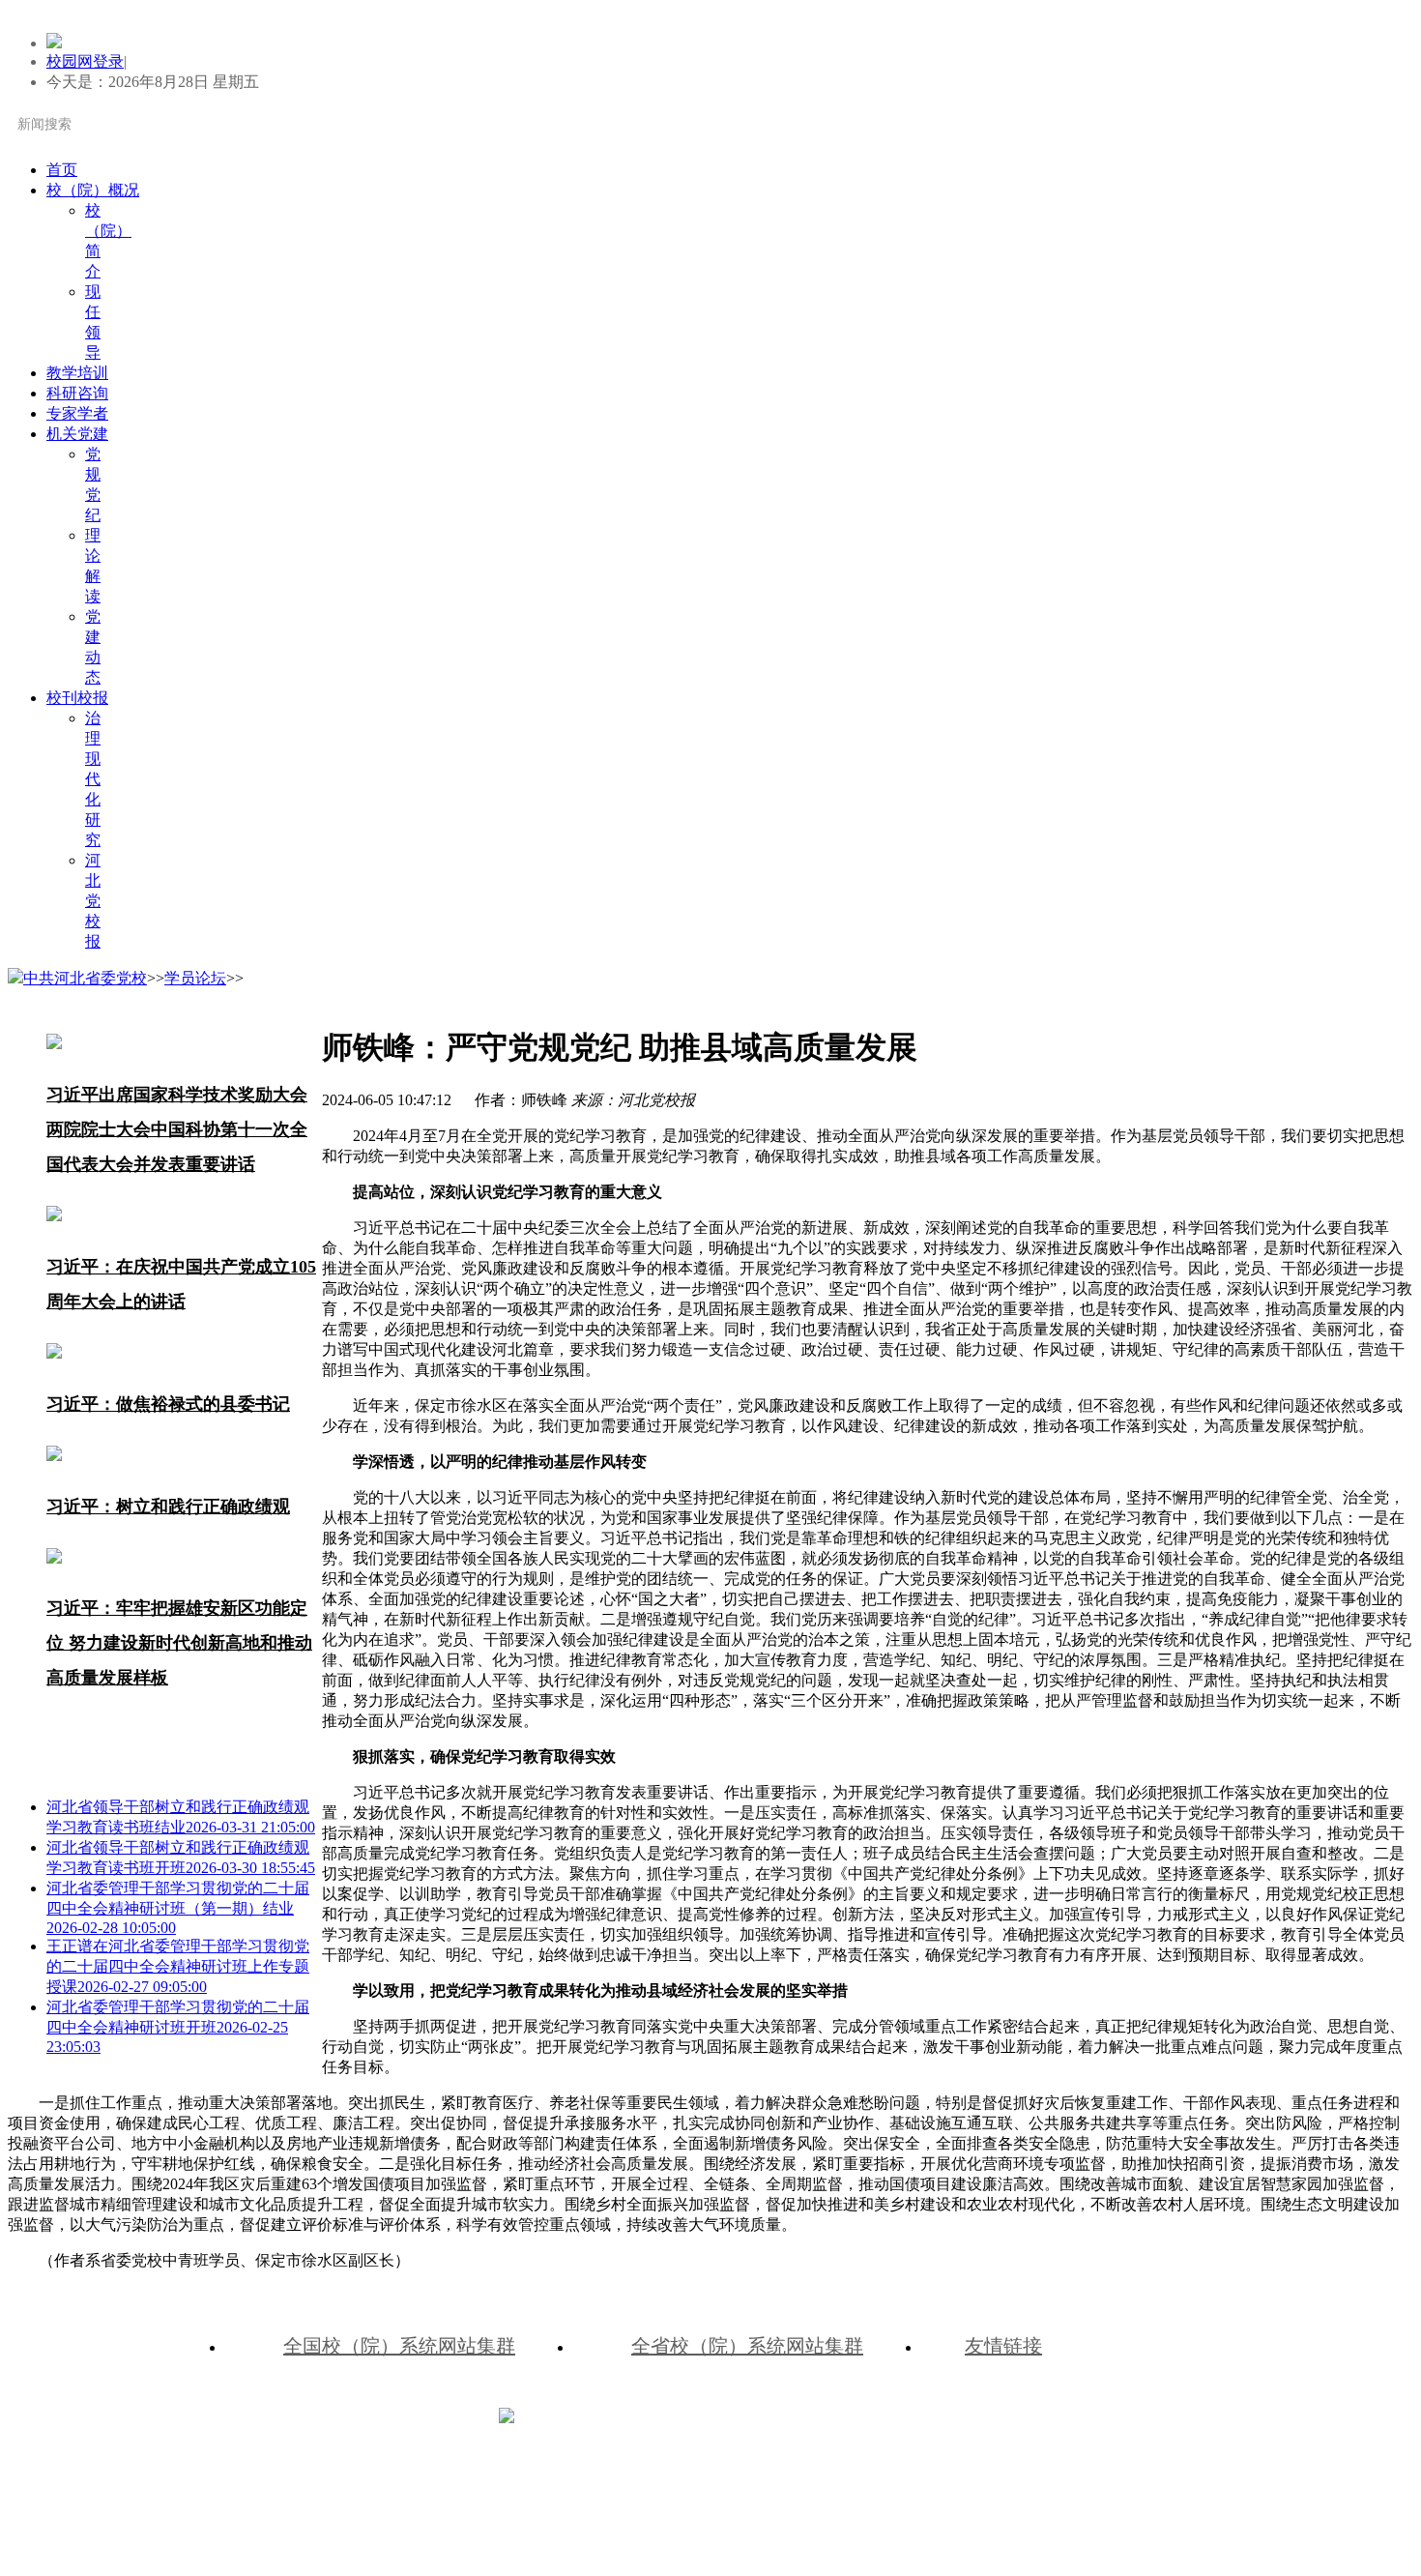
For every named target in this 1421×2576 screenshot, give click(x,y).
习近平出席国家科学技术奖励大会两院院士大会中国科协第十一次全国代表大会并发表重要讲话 (177, 1129)
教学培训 (77, 373)
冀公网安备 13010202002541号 (622, 2414)
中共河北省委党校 (85, 978)
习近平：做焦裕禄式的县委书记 (168, 1404)
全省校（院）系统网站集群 (747, 2346)
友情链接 (1003, 2346)
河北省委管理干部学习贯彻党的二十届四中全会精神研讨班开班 (178, 2027)
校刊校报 (77, 698)
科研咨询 (77, 393)
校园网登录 (85, 61)
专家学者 (77, 413)
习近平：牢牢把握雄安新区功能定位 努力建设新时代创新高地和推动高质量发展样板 (179, 1643)
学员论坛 (195, 978)
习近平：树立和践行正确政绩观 (168, 1507)
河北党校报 (93, 901)
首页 (62, 170)
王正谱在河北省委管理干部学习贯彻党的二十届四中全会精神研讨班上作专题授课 (178, 1966)
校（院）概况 (93, 190)
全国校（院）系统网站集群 (399, 2346)
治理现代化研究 (93, 779)
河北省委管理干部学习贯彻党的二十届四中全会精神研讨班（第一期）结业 (178, 1908)
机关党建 (77, 434)
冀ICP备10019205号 (804, 2414)
